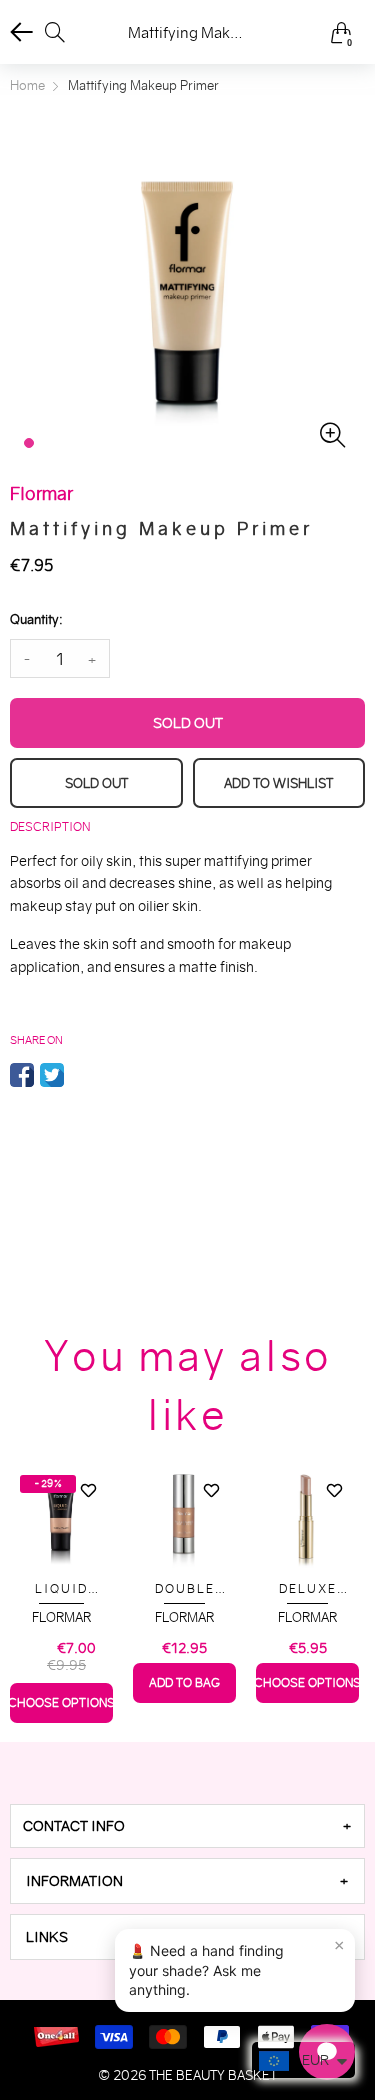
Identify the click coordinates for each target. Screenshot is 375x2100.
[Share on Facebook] (22, 1075)
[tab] (187, 1826)
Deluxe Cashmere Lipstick (308, 1589)
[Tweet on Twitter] (52, 1075)
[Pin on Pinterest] (82, 1075)
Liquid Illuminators (62, 1589)
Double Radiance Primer (185, 1589)
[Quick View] (88, 1525)
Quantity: (36, 619)
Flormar (61, 1617)
